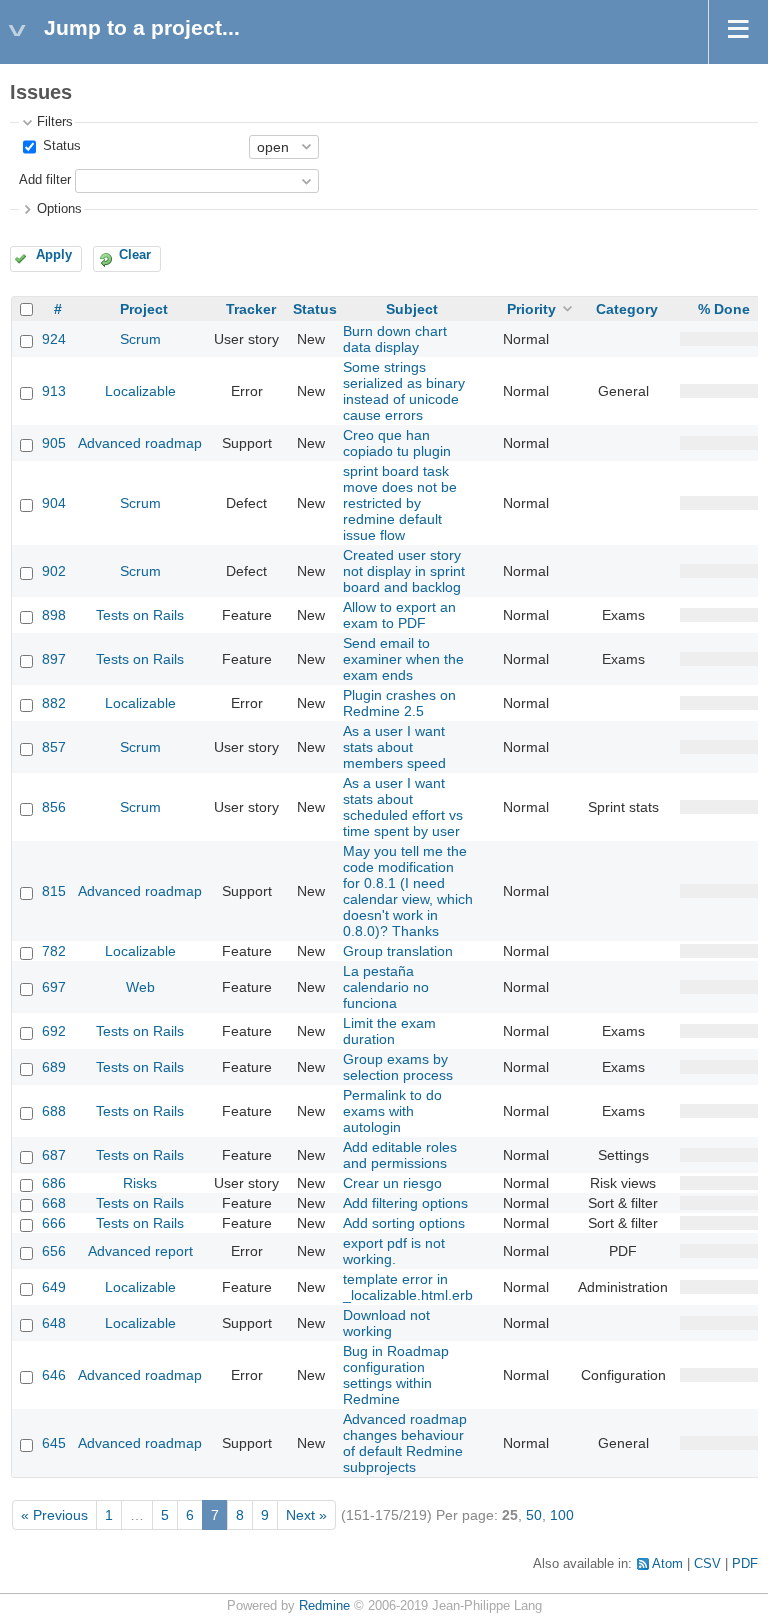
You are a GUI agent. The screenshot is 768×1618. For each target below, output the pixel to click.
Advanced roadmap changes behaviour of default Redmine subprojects (405, 1443)
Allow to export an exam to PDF (399, 615)
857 (54, 747)
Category (627, 309)
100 (562, 1515)
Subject (412, 309)
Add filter (45, 180)
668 (54, 1203)
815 (54, 891)
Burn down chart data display (395, 339)
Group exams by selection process (398, 1067)
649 (54, 1287)
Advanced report (140, 1251)
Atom (667, 1564)
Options (59, 209)
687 (54, 1155)
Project (144, 309)
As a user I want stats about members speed (394, 747)
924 (54, 339)
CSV (707, 1564)
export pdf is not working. (394, 1251)
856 (54, 807)
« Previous (54, 1515)
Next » (306, 1515)
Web (140, 987)
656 (54, 1251)
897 (54, 659)
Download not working (386, 1323)
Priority (531, 309)
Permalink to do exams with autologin (392, 1111)
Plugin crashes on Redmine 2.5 (399, 703)
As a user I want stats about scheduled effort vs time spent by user (403, 807)
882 (54, 703)
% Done (724, 309)
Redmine (324, 1606)
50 (534, 1515)
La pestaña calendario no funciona (386, 987)
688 (54, 1111)
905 (54, 443)
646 (54, 1375)
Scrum (140, 339)
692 (54, 1031)
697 (54, 987)
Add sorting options (404, 1223)
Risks (140, 1183)
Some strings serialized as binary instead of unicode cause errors (404, 391)
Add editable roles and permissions (400, 1155)
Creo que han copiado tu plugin (397, 443)
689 (54, 1067)
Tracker (251, 309)
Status (60, 146)
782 (54, 951)
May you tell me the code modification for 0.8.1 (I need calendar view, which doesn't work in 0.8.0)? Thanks (408, 891)
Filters (55, 122)
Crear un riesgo (392, 1183)
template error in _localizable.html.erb (408, 1287)
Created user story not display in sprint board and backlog (404, 571)
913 (54, 391)
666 (54, 1223)
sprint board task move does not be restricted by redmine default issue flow (400, 503)
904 (54, 503)
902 (54, 571)
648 (54, 1323)
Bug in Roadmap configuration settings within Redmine (396, 1375)
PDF (745, 1564)
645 (54, 1443)
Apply (54, 255)
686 (54, 1183)
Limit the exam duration (389, 1031)
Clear (135, 255)
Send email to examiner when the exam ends (403, 659)
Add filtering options (405, 1203)
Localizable (140, 391)
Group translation (398, 951)
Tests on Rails (140, 615)
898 (54, 615)
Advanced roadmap (140, 443)
